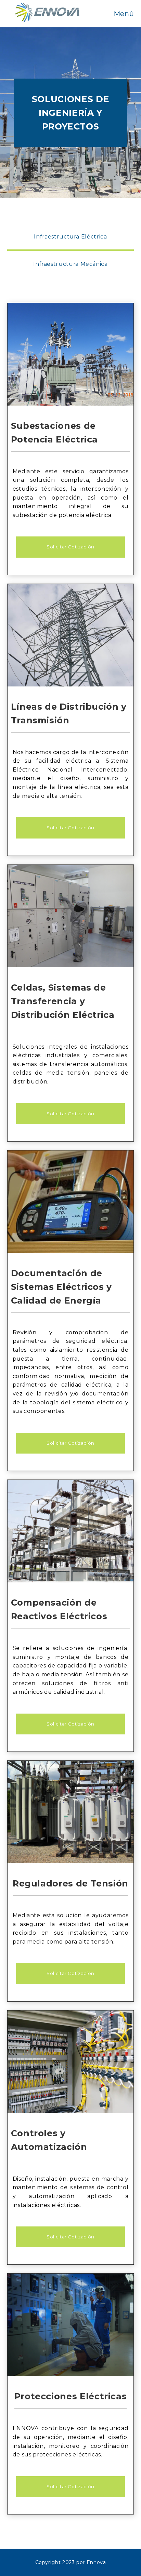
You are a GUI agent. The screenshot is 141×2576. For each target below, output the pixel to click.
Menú (124, 14)
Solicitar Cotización (70, 547)
